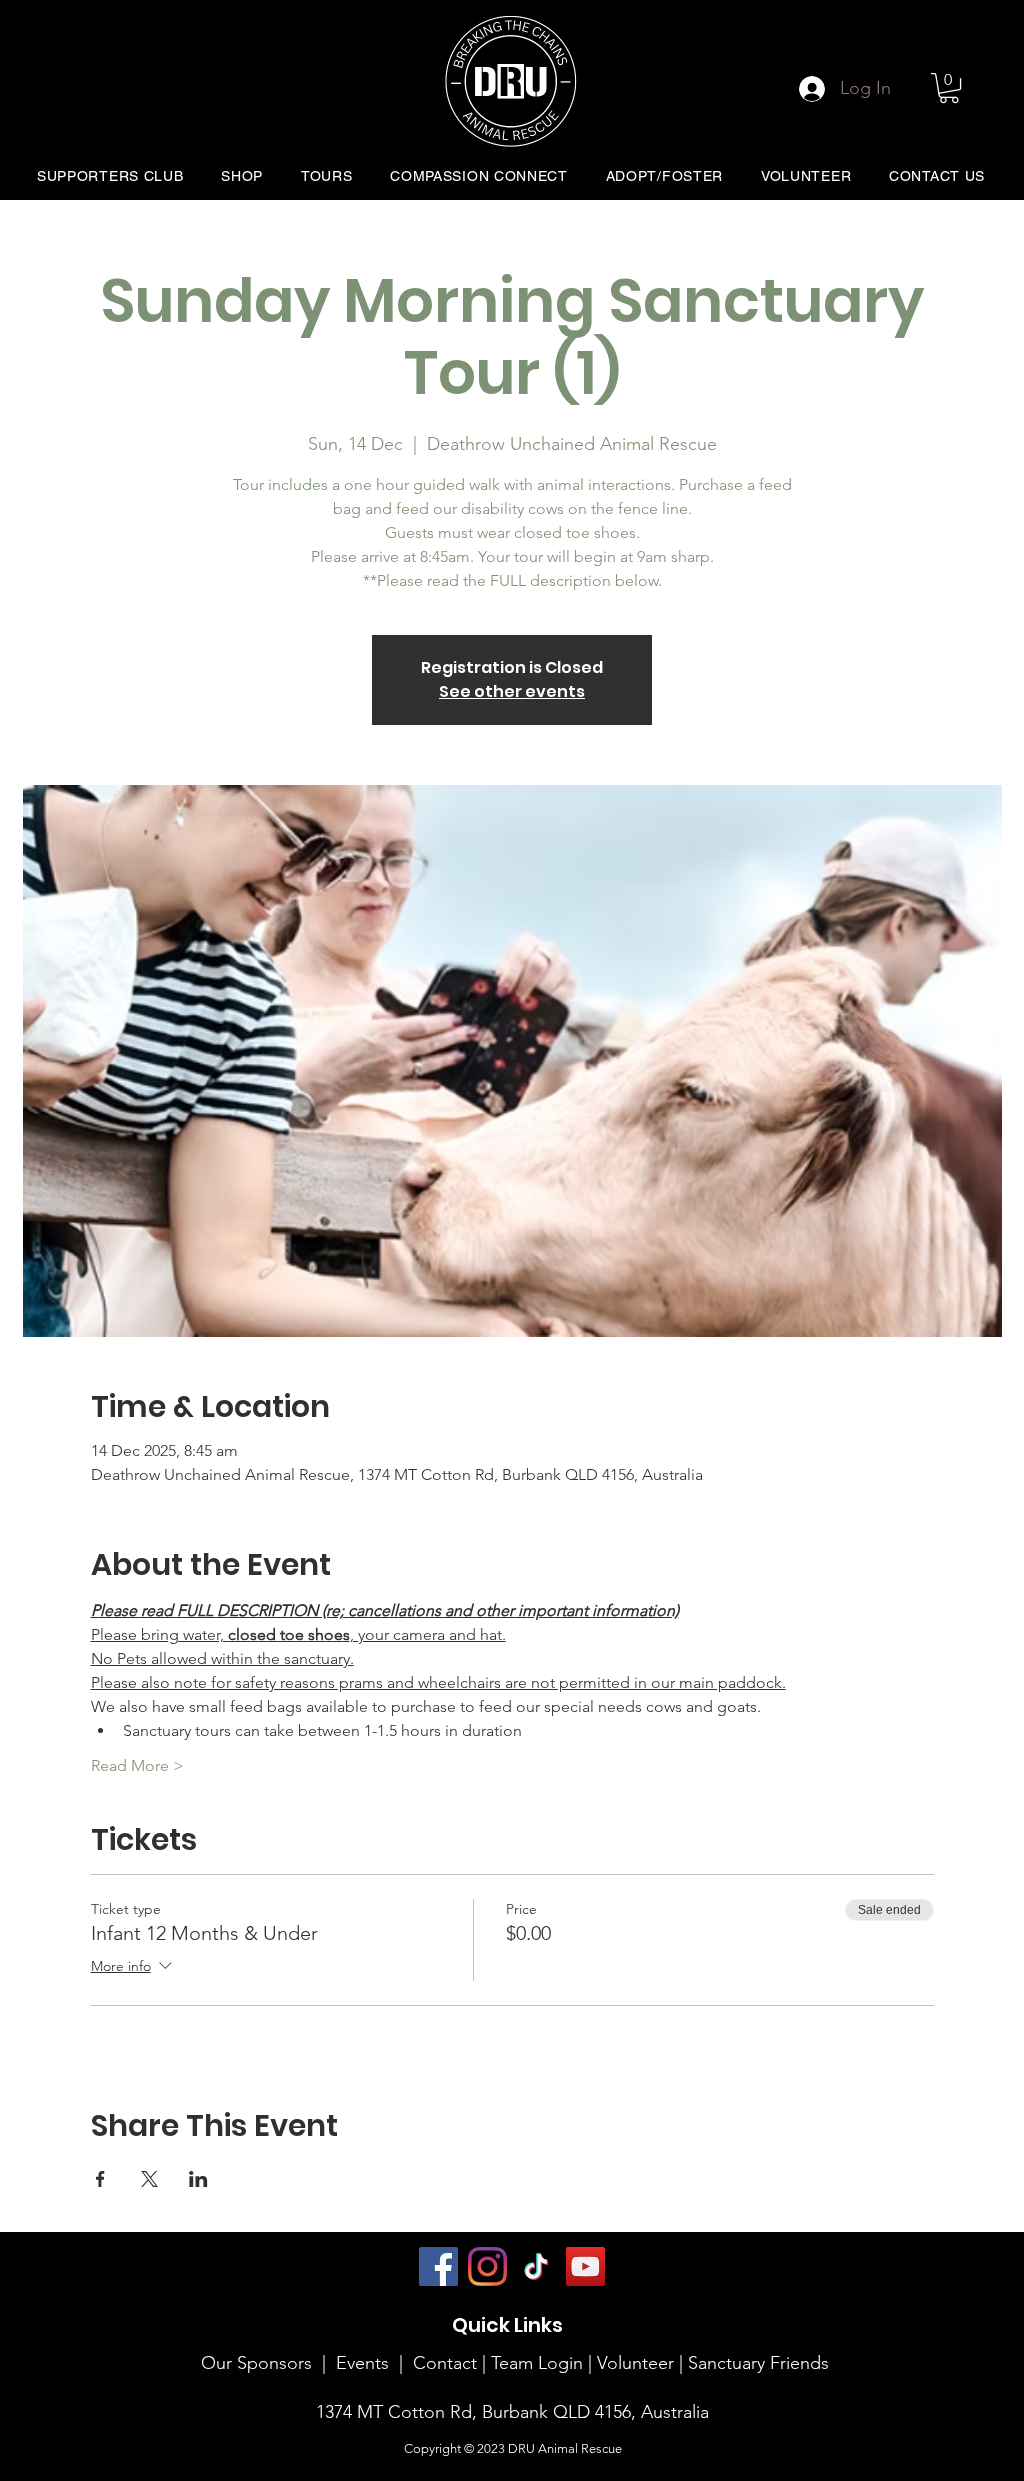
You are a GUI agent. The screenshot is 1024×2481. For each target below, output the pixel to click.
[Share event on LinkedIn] (198, 2179)
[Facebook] (438, 2266)
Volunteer (638, 2363)
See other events (512, 691)
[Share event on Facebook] (100, 2179)
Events (362, 2363)
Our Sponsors (256, 2363)
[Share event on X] (149, 2179)
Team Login (537, 2363)
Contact (445, 2363)
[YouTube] (585, 2266)
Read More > (137, 1765)
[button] (949, 88)
